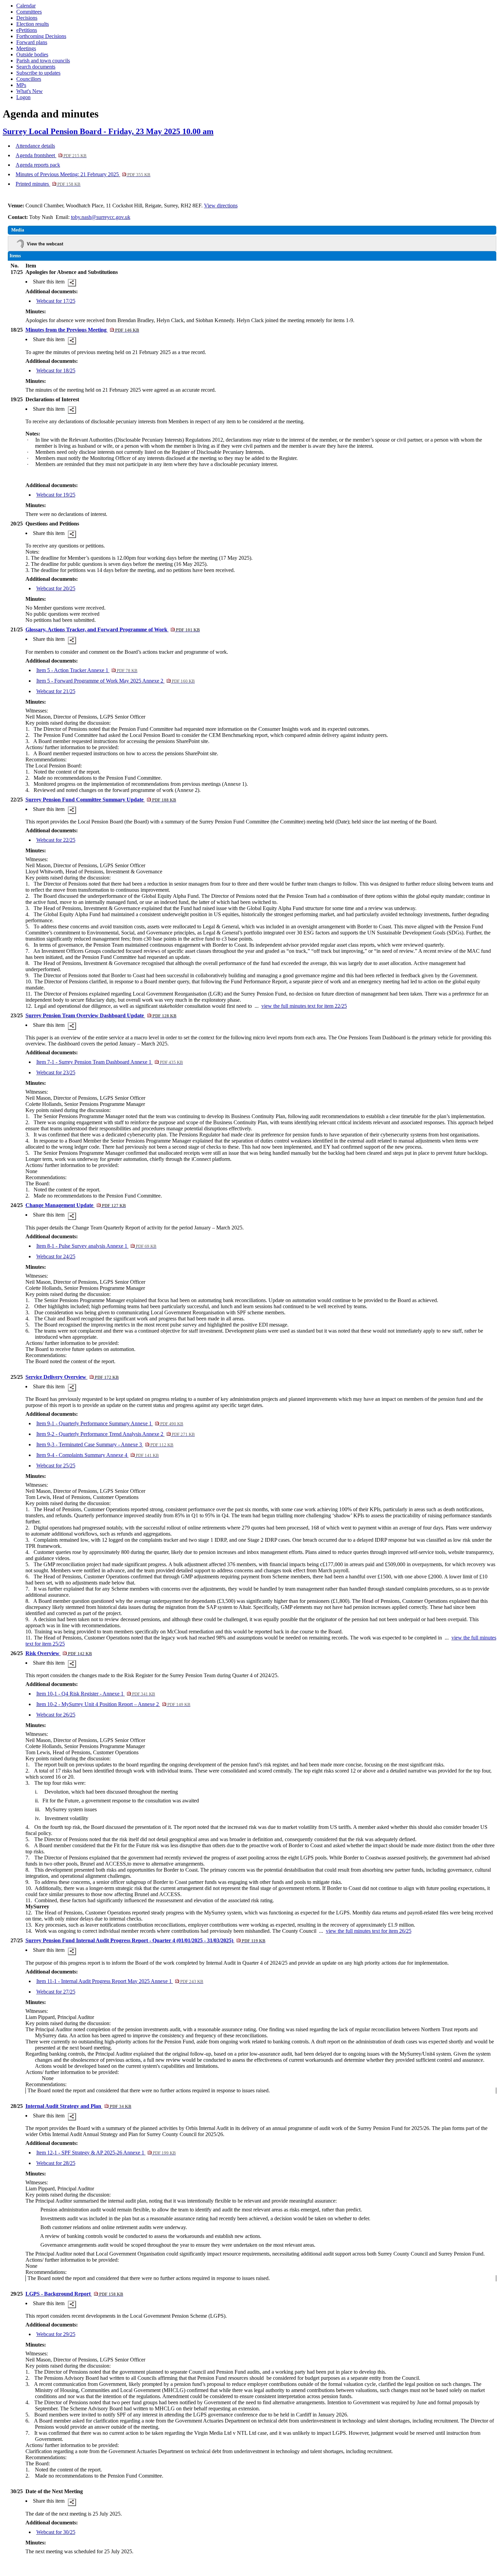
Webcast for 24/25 (56, 1256)
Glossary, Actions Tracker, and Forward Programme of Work (113, 629)
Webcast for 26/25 (56, 1715)
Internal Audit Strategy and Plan (78, 2106)
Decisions (27, 18)
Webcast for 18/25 (56, 370)
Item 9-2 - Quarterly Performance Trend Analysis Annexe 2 (116, 1434)
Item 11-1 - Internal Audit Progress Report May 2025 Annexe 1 (120, 1981)
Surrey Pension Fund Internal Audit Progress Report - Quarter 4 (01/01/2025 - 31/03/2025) (145, 1940)
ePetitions (27, 30)
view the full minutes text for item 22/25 (304, 1006)
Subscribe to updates (38, 73)
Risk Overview (59, 1653)
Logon (23, 97)
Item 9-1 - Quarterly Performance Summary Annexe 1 (110, 1423)
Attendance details (35, 146)
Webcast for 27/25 (56, 1992)
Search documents (36, 67)
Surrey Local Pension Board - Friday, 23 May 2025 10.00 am (108, 131)
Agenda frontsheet (51, 155)
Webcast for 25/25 (56, 1466)
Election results (33, 24)
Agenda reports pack (38, 165)
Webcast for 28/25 (56, 2163)
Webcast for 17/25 (56, 301)
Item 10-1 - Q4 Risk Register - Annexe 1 (96, 1694)
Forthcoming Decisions (41, 36)
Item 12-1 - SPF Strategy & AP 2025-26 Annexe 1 (106, 2153)
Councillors (29, 79)
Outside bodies (32, 54)
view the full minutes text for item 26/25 (369, 1931)
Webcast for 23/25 (56, 1072)
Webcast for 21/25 (56, 691)
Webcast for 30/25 (56, 2532)
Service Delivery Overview (72, 1377)
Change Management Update (76, 1205)
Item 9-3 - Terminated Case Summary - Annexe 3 (105, 1444)
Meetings (26, 48)
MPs (21, 85)
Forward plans (32, 42)
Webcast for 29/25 (56, 2334)
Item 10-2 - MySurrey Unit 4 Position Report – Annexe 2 (113, 1704)
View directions (221, 206)
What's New (30, 91)
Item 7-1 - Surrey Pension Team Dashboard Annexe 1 (110, 1062)
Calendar (26, 6)
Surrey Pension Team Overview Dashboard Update (101, 1015)
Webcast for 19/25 (56, 495)
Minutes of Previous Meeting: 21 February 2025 (83, 174)
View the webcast (45, 244)
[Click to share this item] (72, 283)
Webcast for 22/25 (56, 840)
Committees (29, 12)
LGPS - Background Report (74, 2294)
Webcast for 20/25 (56, 588)
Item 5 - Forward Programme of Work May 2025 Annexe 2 (116, 681)
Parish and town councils (43, 61)
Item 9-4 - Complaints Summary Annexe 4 (98, 1455)
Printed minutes (48, 184)
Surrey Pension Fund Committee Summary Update (101, 800)
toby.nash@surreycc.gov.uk (101, 217)
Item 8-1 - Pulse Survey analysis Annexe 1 (96, 1246)
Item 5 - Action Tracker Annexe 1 (87, 670)
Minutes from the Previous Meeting (82, 330)
